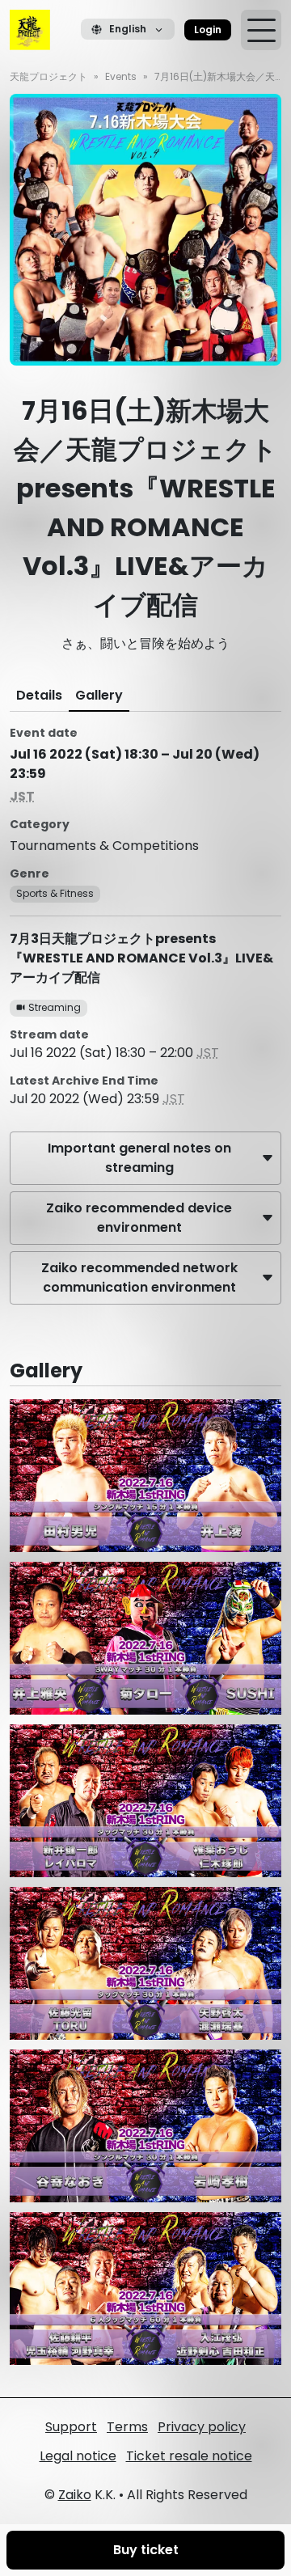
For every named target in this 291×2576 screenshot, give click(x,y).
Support (71, 2427)
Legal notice (78, 2456)
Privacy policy (202, 2427)
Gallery (99, 695)
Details (39, 695)
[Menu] (261, 30)
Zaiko (75, 2495)
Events (121, 76)
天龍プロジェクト (48, 76)
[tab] (39, 696)
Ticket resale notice (189, 2456)
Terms (127, 2427)
